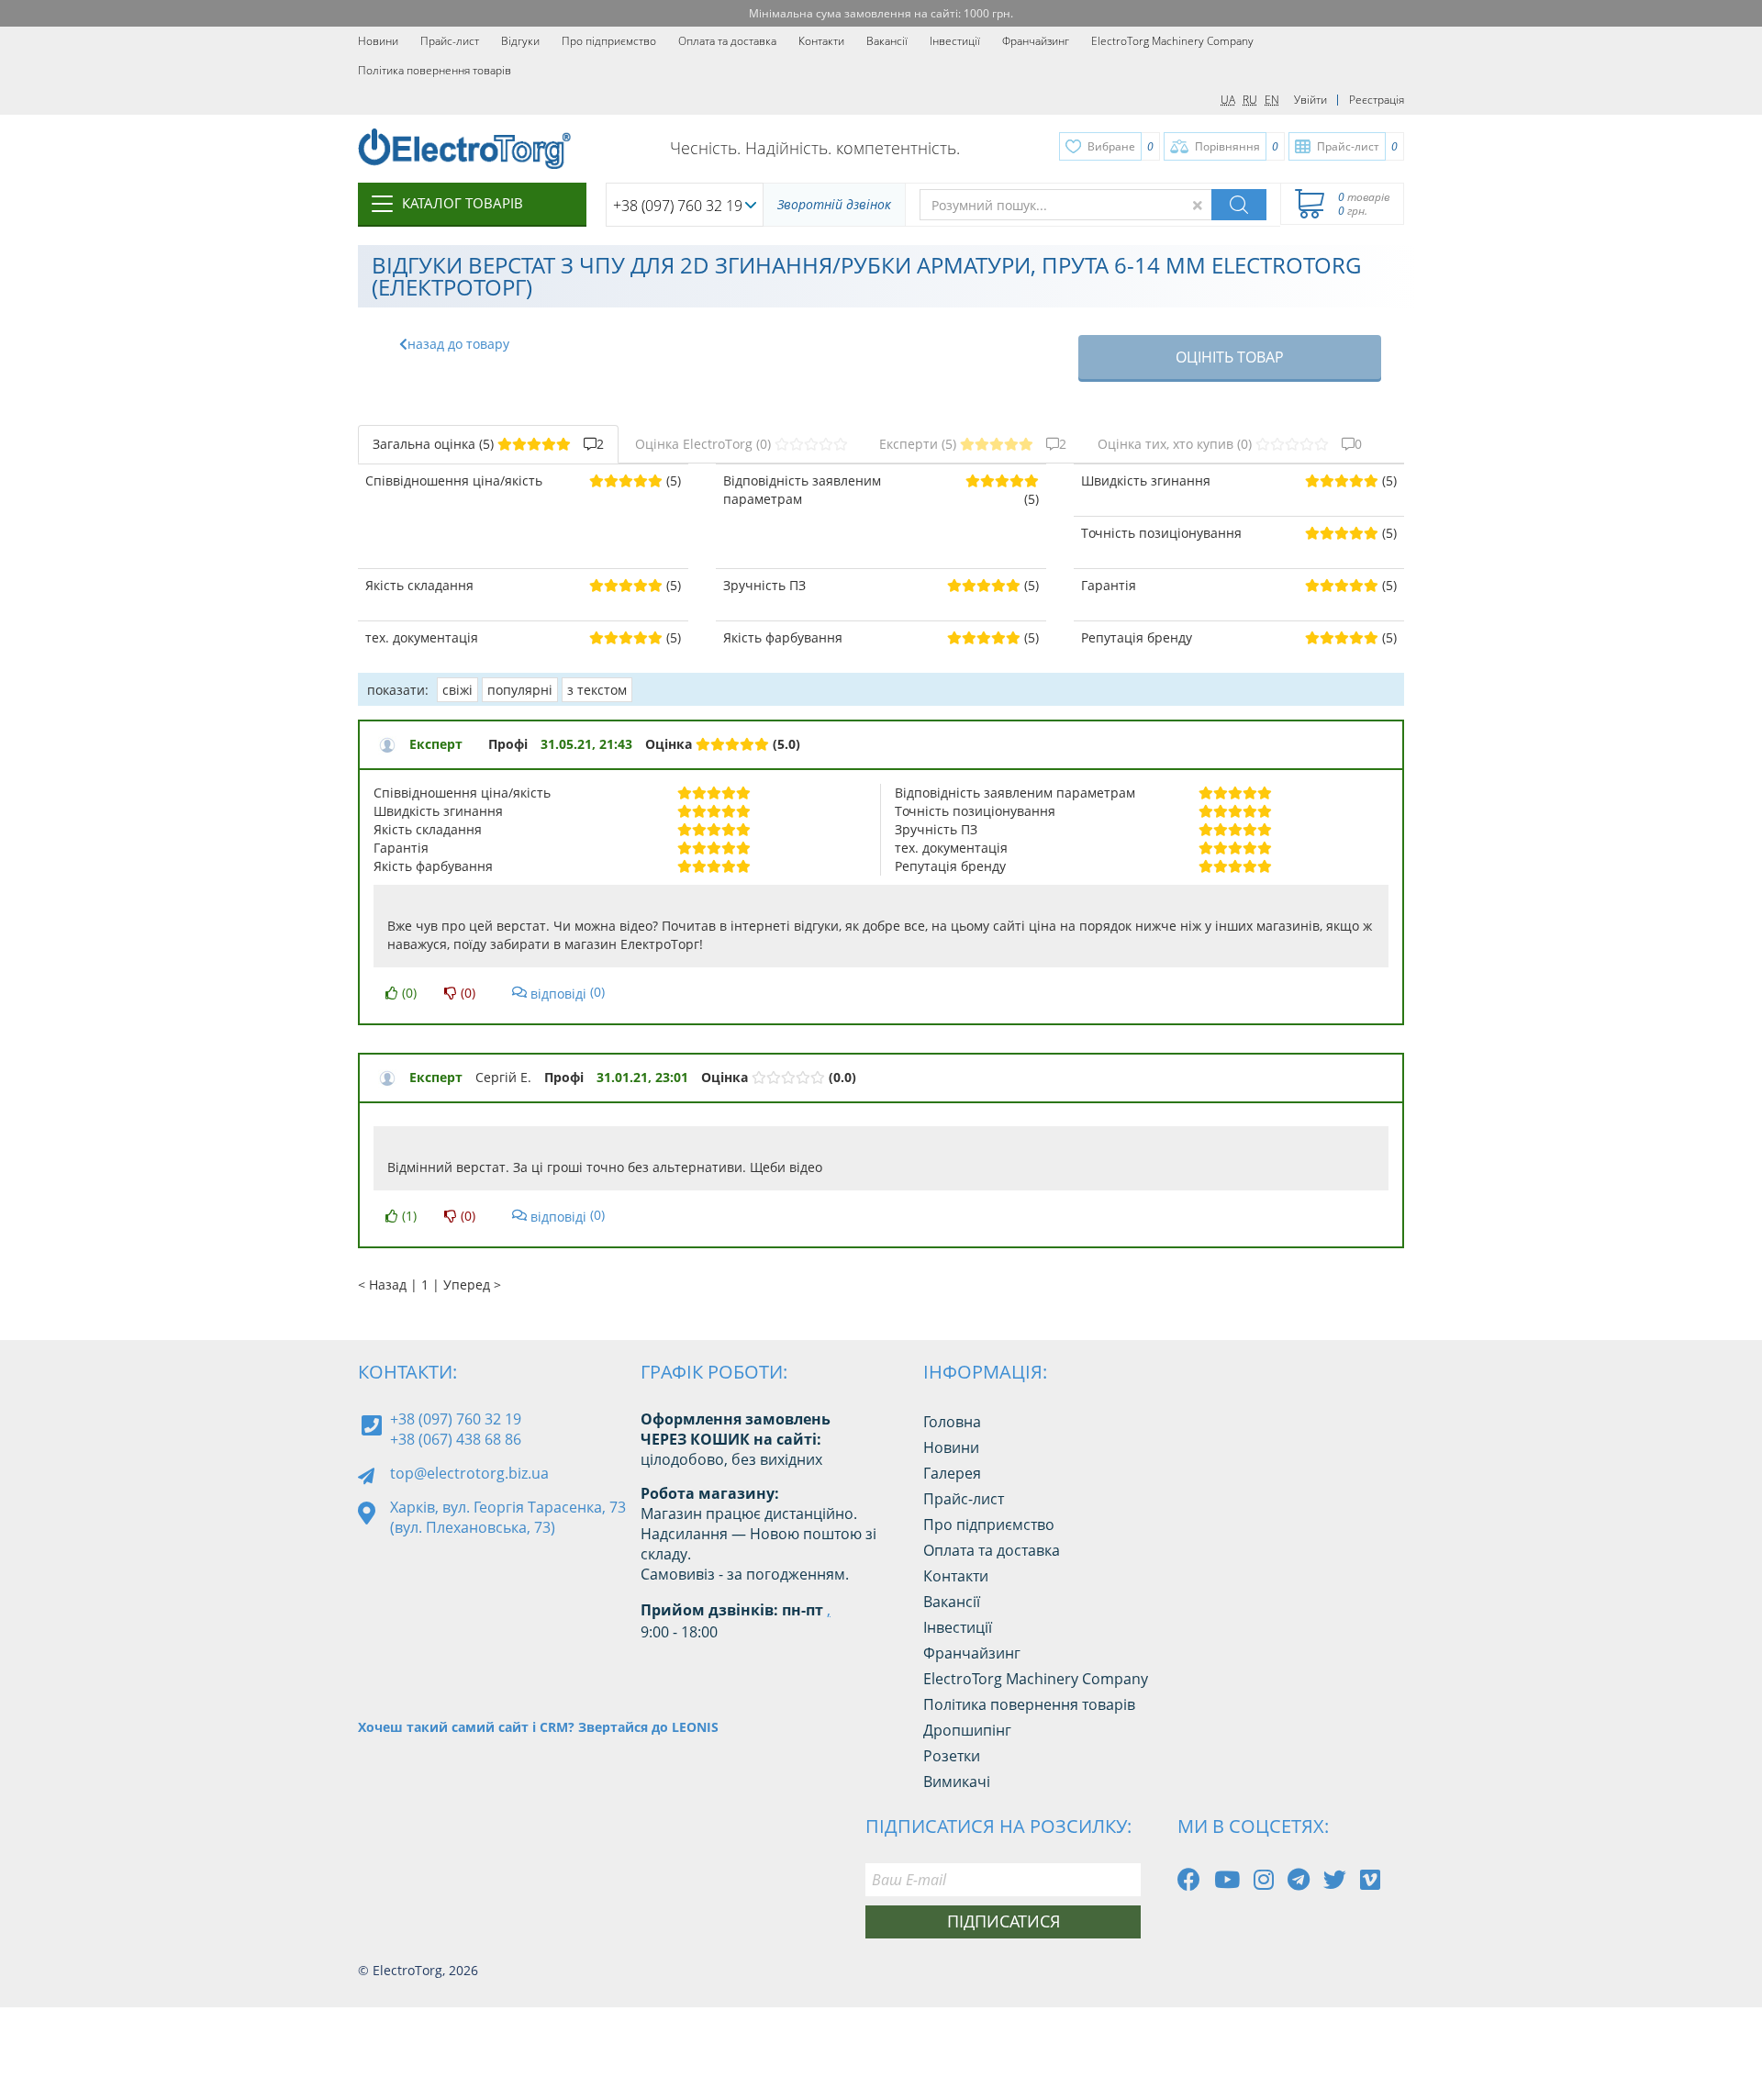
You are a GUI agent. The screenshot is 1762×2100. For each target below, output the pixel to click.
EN (1272, 100)
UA (1228, 100)
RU (1250, 100)
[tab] (488, 444)
